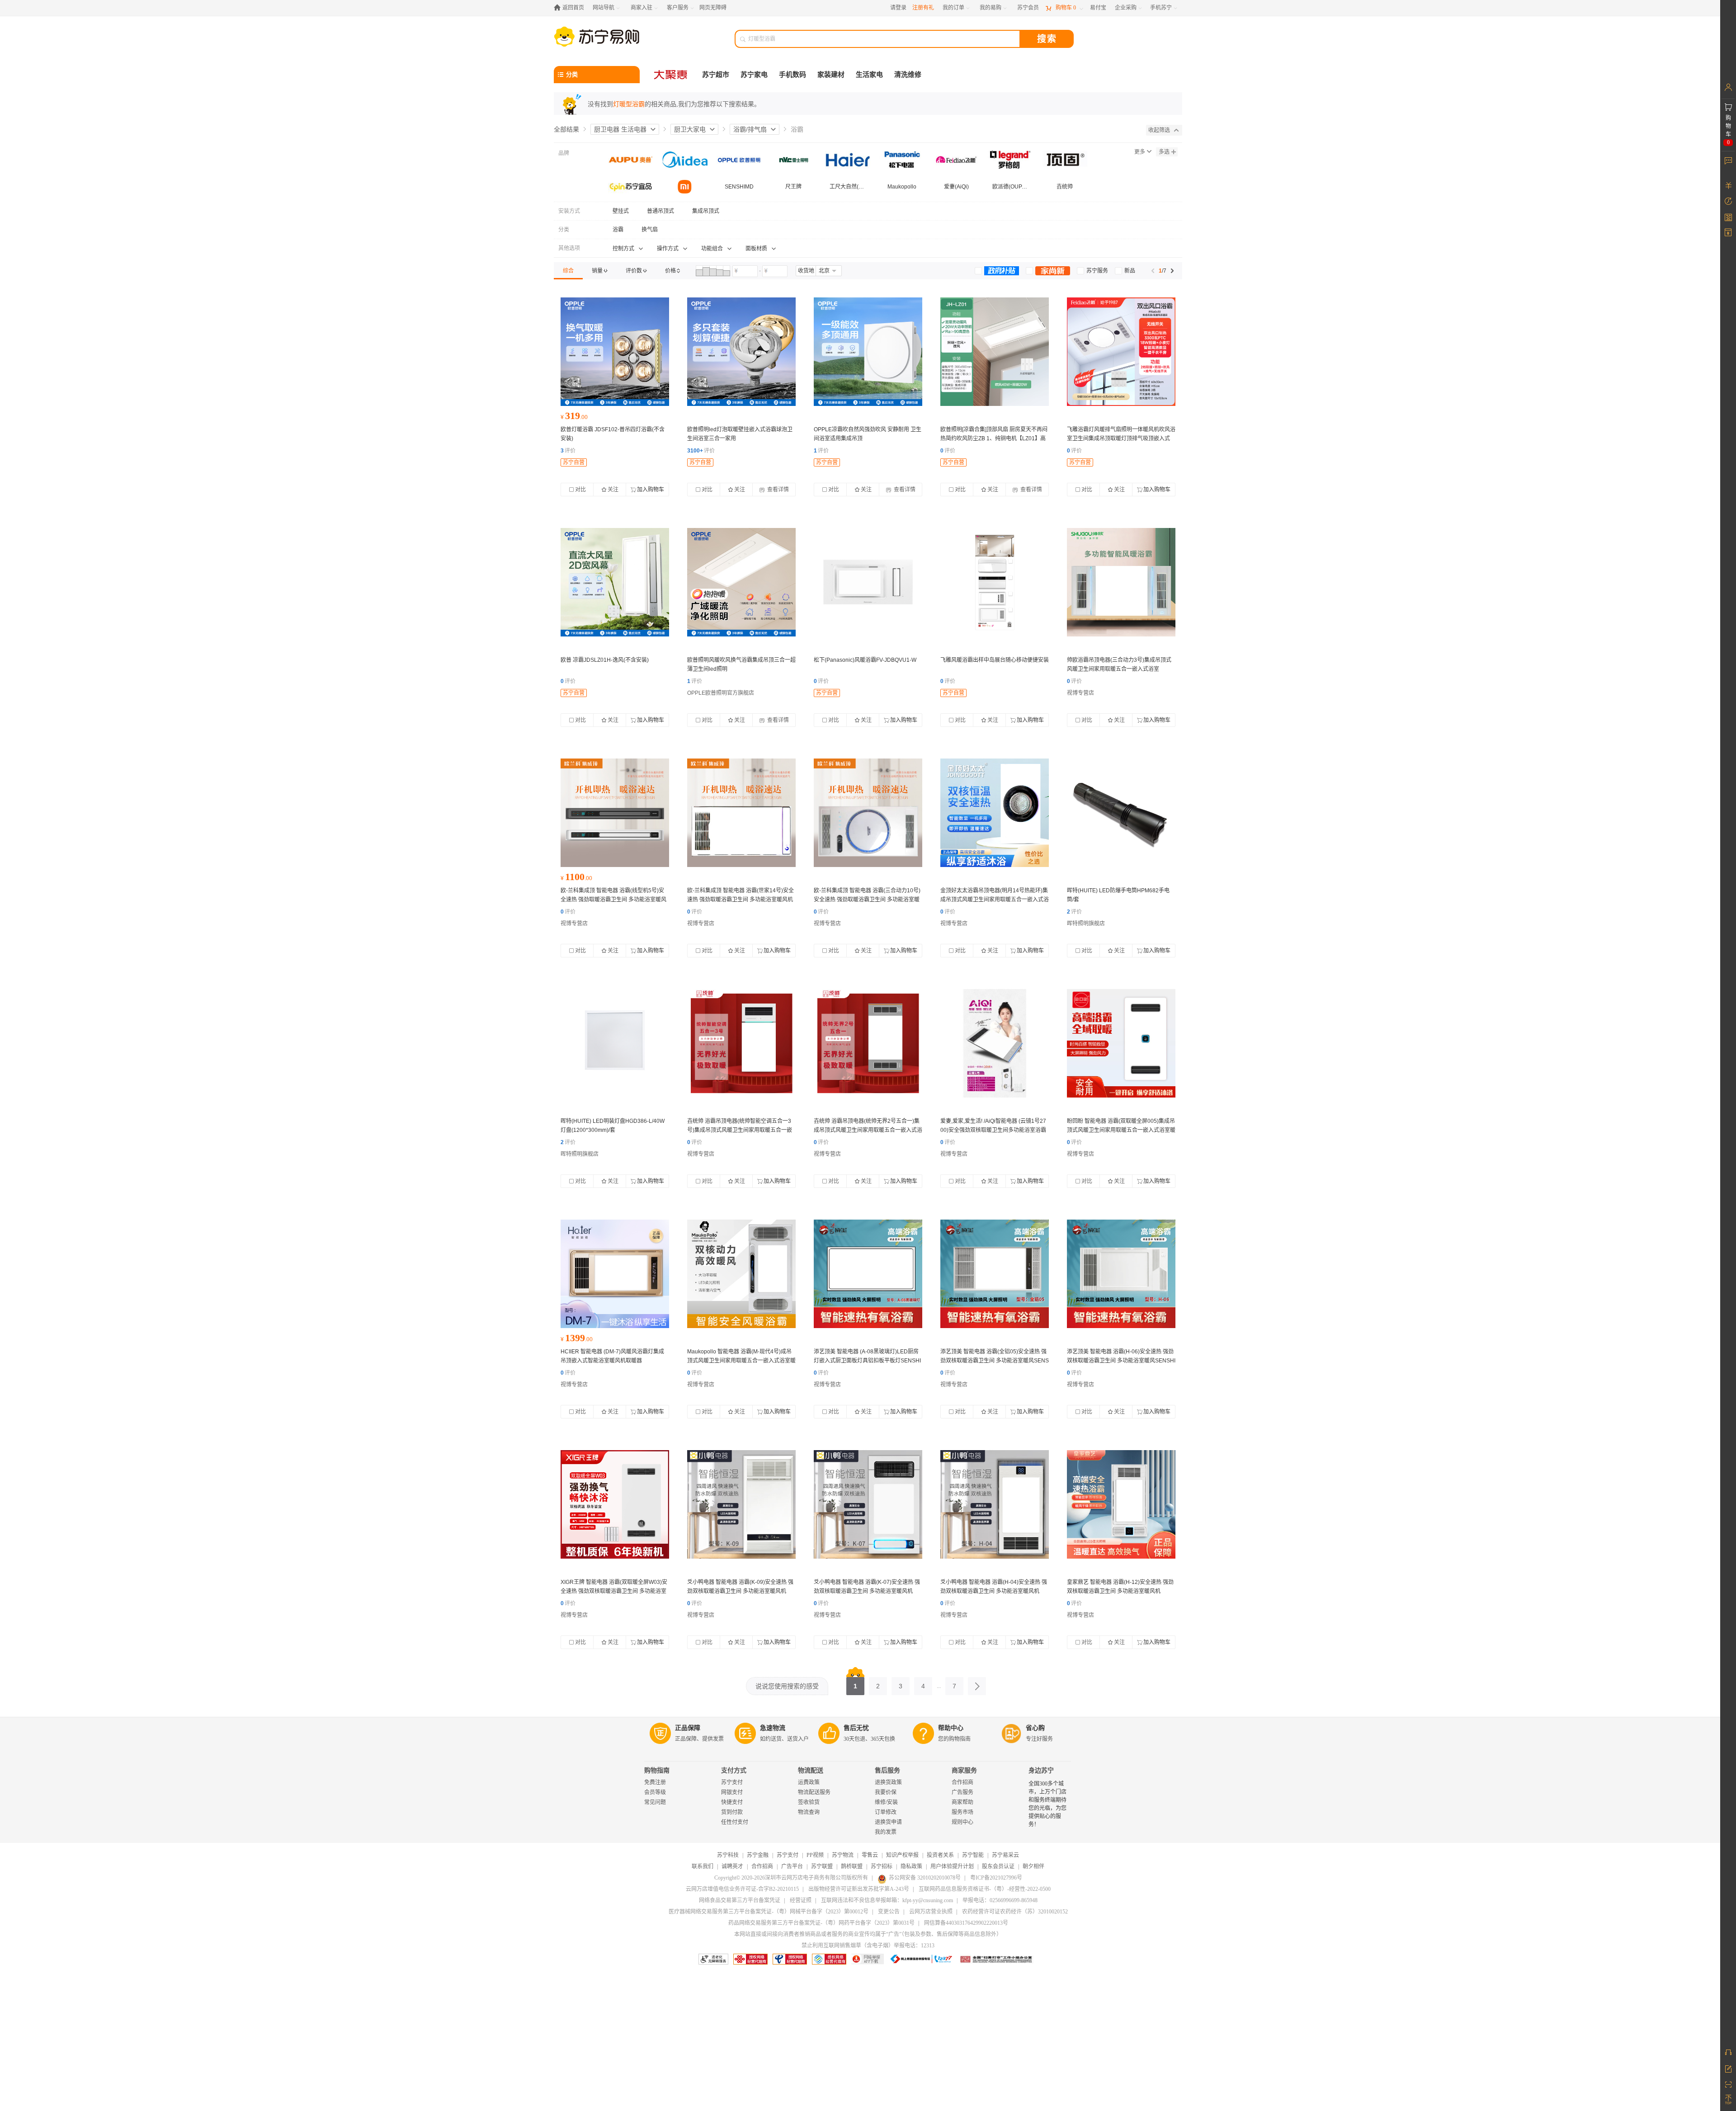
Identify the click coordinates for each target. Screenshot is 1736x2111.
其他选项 (569, 248)
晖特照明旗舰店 (1086, 924)
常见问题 (655, 1802)
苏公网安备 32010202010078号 (925, 1878)
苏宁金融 (758, 1855)
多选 (1164, 152)
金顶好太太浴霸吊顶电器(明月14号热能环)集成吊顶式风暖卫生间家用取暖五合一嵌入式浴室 (995, 900)
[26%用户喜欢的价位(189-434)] (706, 271)
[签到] (1728, 217)
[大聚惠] (671, 75)
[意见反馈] (1728, 2068)
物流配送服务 (814, 1792)
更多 (1140, 152)
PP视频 (815, 1855)
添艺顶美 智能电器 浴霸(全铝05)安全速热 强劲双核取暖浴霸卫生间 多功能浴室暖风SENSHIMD (995, 1361)
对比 (580, 490)
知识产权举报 (902, 1855)
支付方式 (734, 1770)
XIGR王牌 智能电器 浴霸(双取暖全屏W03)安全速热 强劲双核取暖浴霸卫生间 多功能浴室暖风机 (614, 1591)
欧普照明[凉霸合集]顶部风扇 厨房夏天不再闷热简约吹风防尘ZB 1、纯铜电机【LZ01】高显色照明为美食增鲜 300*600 (994, 438)
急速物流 (773, 1728)
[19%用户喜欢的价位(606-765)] (720, 271)
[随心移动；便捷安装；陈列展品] (995, 582)
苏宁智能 (973, 1855)
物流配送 (811, 1770)
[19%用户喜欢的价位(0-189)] (699, 271)
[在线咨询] (1728, 2052)
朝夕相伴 (1033, 1866)
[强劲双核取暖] (868, 1274)
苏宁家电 (754, 75)
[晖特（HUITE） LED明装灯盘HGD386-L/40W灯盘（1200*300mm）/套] (615, 1043)
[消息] (1728, 160)
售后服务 (887, 1770)
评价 (568, 451)
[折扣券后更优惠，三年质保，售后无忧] (741, 582)
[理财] (1728, 185)
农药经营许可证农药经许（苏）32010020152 (1015, 1912)
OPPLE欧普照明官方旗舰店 (721, 693)
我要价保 (886, 1792)
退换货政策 (888, 1782)
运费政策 (809, 1782)
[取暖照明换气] (1121, 582)
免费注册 (655, 1782)
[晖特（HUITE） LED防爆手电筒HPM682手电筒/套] (1121, 813)
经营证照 (801, 1900)
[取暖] (741, 1043)
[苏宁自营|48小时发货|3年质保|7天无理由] (615, 352)
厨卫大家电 (690, 129)
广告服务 (962, 1792)
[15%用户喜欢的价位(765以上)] (726, 271)
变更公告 (889, 1912)
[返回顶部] (1728, 2100)
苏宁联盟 (822, 1866)
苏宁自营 (574, 462)
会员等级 (655, 1792)
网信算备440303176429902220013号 (966, 1923)
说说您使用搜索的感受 (787, 1686)
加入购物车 (651, 490)
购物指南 (657, 1770)
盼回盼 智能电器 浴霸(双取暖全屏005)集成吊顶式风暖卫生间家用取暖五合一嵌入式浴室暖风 (1121, 1130)
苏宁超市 (716, 75)
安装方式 (569, 211)
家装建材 (831, 75)
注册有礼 (923, 8)
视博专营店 (1080, 693)
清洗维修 (908, 75)
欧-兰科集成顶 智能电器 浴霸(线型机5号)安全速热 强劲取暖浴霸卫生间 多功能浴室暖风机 (613, 900)
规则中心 (962, 1822)
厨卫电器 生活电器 (620, 129)
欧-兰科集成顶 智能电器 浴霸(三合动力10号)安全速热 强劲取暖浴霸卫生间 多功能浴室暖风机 (867, 900)
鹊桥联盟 (852, 1866)
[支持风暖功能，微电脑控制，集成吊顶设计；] (1121, 352)
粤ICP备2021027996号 (996, 1878)
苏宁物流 (843, 1855)
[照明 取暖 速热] (615, 813)
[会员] (1728, 87)
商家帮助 (962, 1802)
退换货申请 (888, 1822)
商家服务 (964, 1770)
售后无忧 (856, 1728)
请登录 (898, 8)
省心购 (1035, 1728)
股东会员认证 (998, 1866)
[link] (568, 271)
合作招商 (962, 1782)
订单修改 (886, 1812)
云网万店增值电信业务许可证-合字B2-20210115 (742, 1889)
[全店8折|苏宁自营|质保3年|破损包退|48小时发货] (741, 352)
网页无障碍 (713, 8)
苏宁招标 (882, 1866)
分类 (564, 230)
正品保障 (688, 1728)
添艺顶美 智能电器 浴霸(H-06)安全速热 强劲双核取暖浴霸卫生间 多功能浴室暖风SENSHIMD (1121, 1361)
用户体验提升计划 (952, 1866)
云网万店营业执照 (931, 1912)
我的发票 (886, 1832)
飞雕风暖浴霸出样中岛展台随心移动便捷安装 (995, 660)
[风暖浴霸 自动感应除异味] (868, 582)
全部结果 (566, 129)
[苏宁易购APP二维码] (1728, 2084)
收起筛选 (1159, 130)
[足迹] (1728, 201)
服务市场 (962, 1812)
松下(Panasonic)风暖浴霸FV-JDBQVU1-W (865, 660)
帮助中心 (951, 1728)
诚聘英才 (732, 1866)
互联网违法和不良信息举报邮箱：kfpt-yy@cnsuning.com (887, 1900)
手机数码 (793, 75)
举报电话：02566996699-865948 (1000, 1900)
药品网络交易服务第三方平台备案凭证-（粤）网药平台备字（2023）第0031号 (821, 1923)
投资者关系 (940, 1855)
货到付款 (732, 1812)
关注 (613, 490)
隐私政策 (911, 1866)
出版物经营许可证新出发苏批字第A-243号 (859, 1889)
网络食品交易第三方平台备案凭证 (740, 1900)
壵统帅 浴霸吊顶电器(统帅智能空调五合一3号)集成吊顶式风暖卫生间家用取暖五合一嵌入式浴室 (740, 1130)
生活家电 (869, 75)
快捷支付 (732, 1802)
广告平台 (792, 1866)
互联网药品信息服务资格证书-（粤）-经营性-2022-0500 (985, 1889)
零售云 (870, 1855)
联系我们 (703, 1866)
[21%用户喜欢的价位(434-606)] (713, 271)
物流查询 (809, 1812)
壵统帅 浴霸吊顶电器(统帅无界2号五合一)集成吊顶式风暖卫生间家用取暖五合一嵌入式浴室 (868, 1130)
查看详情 (777, 490)
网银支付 (732, 1792)
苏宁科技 (728, 1855)
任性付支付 (735, 1822)
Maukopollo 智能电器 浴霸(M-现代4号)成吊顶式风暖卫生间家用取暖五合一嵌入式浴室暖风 (741, 1361)
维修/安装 (886, 1802)
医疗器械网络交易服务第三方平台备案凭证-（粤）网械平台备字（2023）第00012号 (769, 1912)
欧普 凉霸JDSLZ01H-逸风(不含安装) (605, 660)
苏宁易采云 (1005, 1855)
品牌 (564, 153)
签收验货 (809, 1802)
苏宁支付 (732, 1782)
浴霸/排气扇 (750, 129)
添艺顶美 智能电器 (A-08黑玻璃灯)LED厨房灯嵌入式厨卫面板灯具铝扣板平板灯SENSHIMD (867, 1361)
